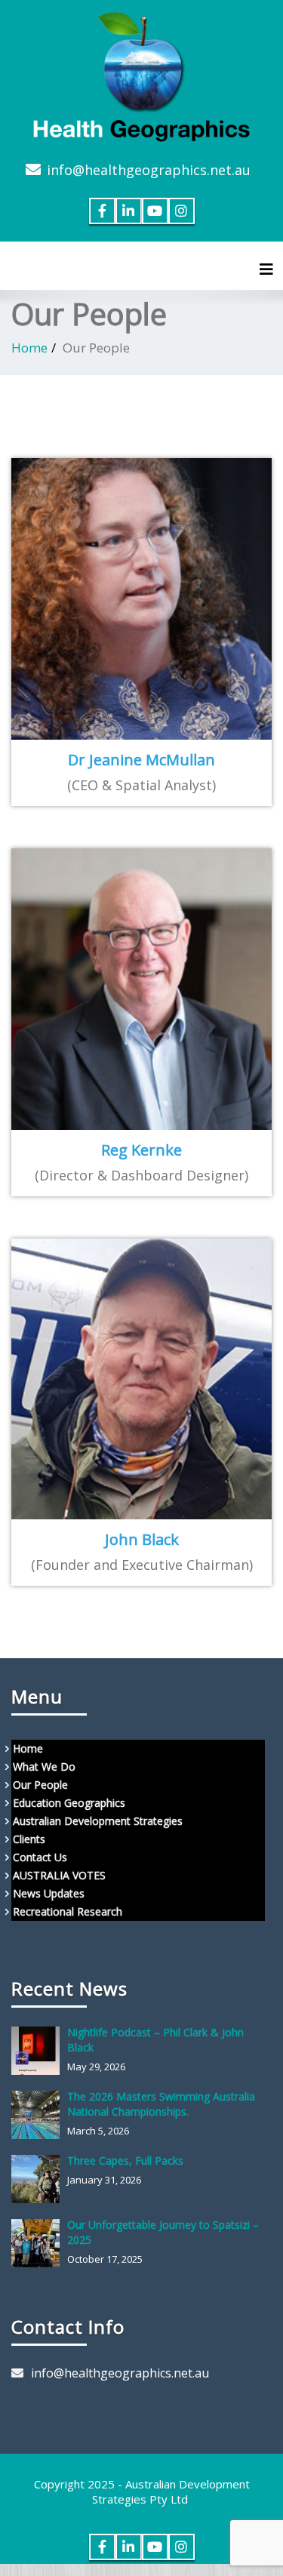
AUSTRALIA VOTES (59, 1875)
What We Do (44, 1767)
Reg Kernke (141, 1150)
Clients (29, 1839)
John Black (142, 1539)
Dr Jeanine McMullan (141, 760)
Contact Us (40, 1857)
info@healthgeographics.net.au (149, 170)
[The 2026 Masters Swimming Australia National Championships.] (39, 2115)
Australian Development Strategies (98, 1821)
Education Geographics (69, 1803)
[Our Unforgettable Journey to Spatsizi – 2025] (39, 2243)
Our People (40, 1785)
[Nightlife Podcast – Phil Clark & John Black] (39, 2051)
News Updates (49, 1893)
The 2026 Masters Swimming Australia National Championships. (161, 2104)
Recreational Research (68, 1911)
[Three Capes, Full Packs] (39, 2179)
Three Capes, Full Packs (125, 2161)
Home (29, 348)
